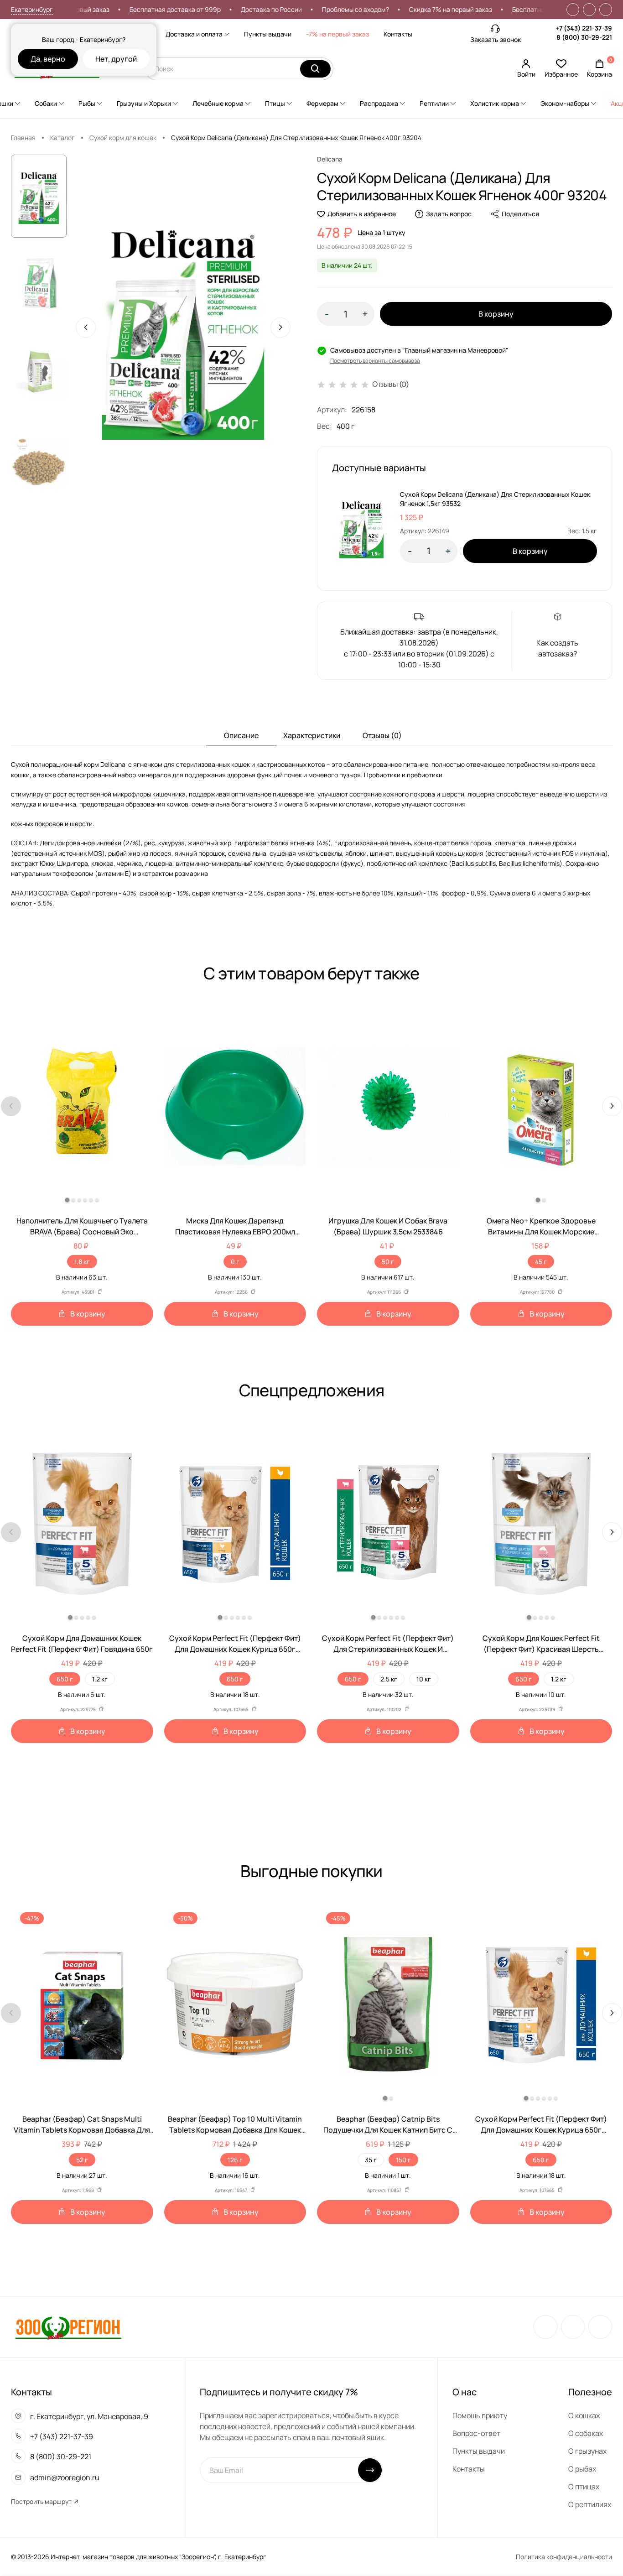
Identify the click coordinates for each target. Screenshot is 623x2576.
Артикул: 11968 (78, 2190)
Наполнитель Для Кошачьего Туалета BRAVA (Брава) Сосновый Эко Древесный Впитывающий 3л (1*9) (82, 1226)
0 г (235, 1262)
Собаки (46, 103)
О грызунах (587, 2451)
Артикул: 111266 (384, 1292)
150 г (403, 2160)
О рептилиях (590, 2504)
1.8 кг (82, 1262)
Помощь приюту (480, 2415)
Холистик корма (495, 103)
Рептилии (434, 103)
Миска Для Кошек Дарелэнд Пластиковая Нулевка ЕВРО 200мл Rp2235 (235, 1226)
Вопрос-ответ (476, 2433)
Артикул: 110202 (384, 1709)
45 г (541, 1262)
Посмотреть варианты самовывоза (375, 361)
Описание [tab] (241, 735)
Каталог (62, 138)
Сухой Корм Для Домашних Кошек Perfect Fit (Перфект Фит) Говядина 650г (82, 1644)
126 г (235, 2160)
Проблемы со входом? (391, 9)
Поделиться (520, 214)
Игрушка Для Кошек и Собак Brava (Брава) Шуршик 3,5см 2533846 (388, 1226)
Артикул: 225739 (537, 1709)
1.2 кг (100, 1679)
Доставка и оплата (194, 34)
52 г (82, 2160)
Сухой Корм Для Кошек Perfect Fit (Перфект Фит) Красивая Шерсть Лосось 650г (541, 1644)
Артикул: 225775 (78, 1709)
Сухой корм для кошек (123, 138)
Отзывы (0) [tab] (382, 735)
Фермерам (322, 103)
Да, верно (48, 59)
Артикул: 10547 (231, 2190)
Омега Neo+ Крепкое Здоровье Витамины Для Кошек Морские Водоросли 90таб (541, 1226)
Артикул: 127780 (537, 1292)
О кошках (584, 2415)
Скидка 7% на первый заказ (104, 9)
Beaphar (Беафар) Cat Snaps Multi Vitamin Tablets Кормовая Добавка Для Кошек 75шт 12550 (82, 2125)
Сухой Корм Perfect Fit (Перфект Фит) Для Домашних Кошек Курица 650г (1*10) (235, 1644)
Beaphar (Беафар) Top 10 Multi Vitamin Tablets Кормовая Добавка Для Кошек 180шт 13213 (235, 2125)
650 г (65, 1679)
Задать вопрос (449, 214)
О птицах (584, 2487)
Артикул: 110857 (384, 2190)
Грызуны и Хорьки (144, 103)
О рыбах (582, 2469)
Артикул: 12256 (231, 1292)
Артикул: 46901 (78, 1292)
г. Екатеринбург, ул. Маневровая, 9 (89, 2416)
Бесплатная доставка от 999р (211, 9)
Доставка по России (307, 9)
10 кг (424, 1679)
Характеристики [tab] (312, 735)
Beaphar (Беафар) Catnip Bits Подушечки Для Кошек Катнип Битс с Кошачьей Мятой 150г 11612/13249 (388, 2125)
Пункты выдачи (268, 34)
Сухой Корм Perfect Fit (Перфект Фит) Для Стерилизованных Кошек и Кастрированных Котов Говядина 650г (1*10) (388, 1644)
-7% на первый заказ (337, 34)
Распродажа (379, 103)
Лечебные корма (218, 103)
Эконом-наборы (565, 103)
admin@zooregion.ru (65, 2477)
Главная (23, 138)
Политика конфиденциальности (564, 2557)
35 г (371, 2160)
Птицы (275, 103)
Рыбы (87, 103)
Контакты (398, 34)
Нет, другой (116, 59)
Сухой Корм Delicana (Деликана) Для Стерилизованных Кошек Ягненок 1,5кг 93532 (495, 499)
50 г (388, 1262)
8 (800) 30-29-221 (584, 37)
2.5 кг (389, 1679)
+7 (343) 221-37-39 (584, 28)
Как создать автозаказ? (557, 648)
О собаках (586, 2433)
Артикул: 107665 (231, 1709)
